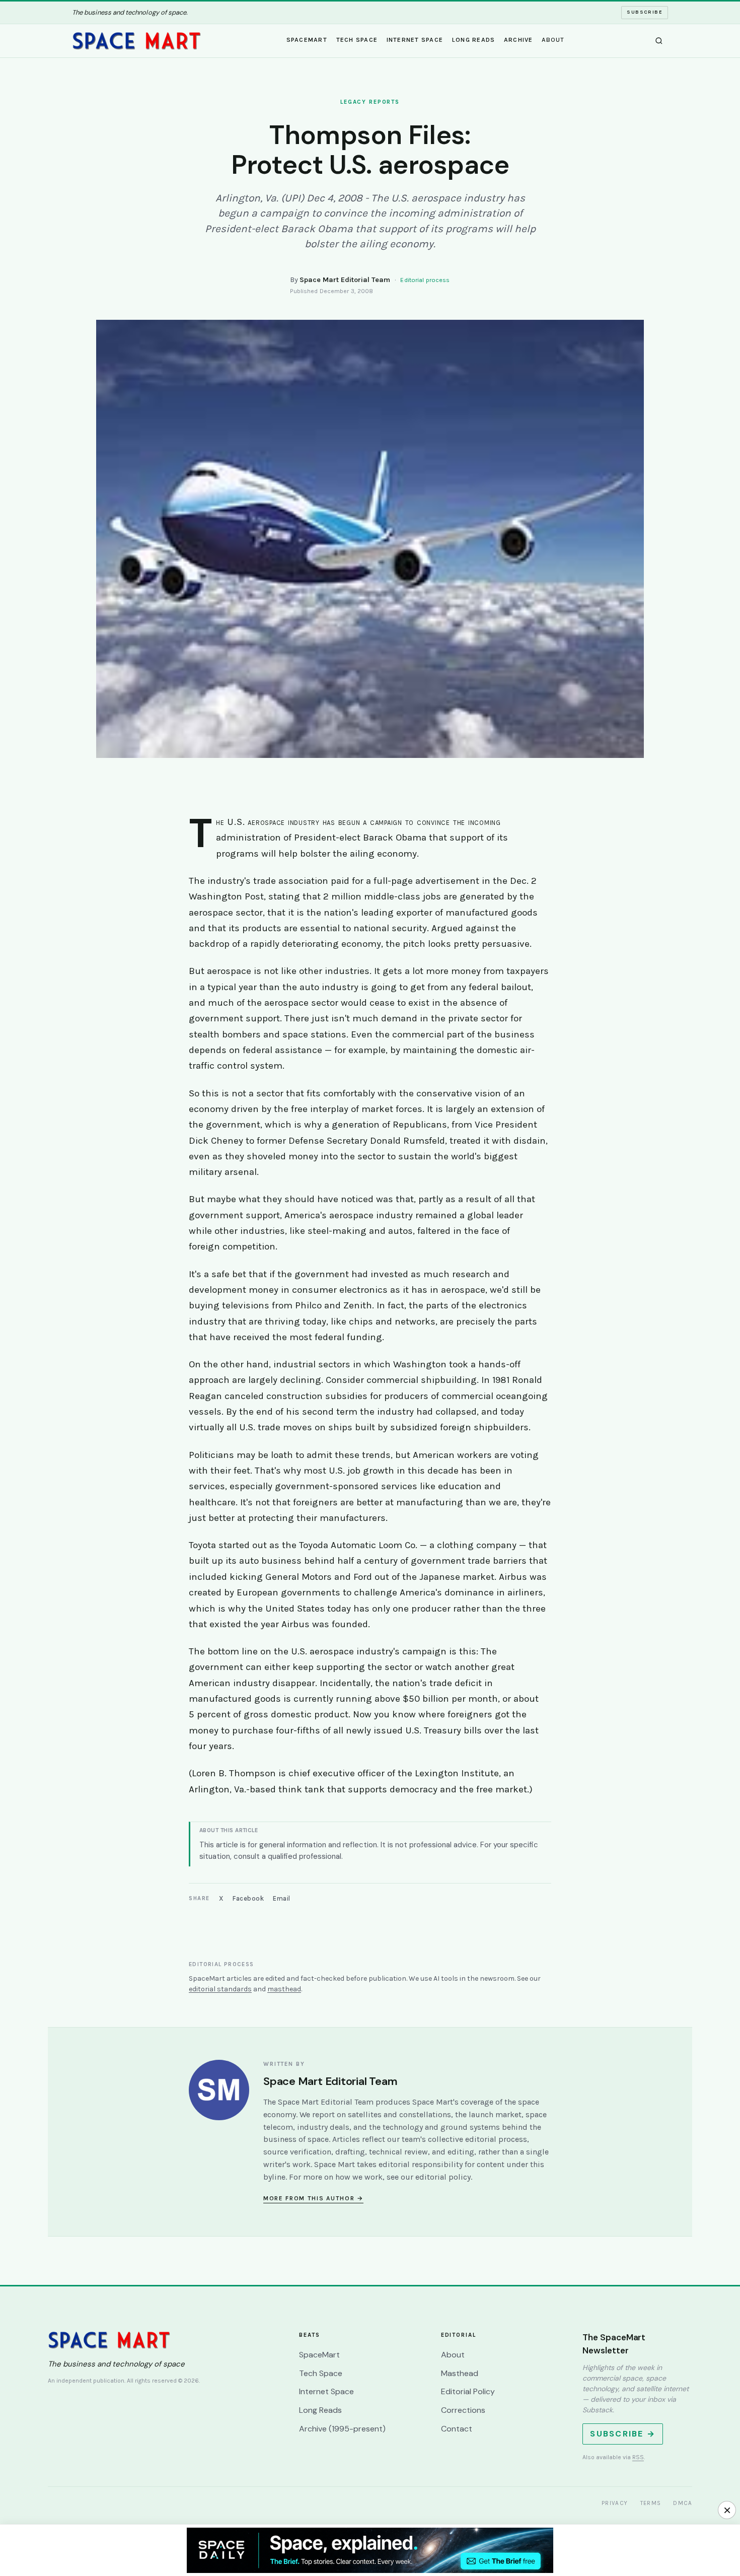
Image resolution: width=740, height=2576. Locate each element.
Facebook (248, 1898)
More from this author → (313, 2198)
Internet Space (415, 40)
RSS (638, 2457)
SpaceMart (307, 40)
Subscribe (645, 12)
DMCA (683, 2503)
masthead (284, 1989)
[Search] (659, 41)
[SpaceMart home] (136, 41)
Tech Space (357, 40)
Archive (519, 40)
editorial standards (220, 1989)
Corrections (463, 2410)
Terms (651, 2503)
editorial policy (443, 2177)
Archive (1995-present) (342, 2429)
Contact (457, 2429)
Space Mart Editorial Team (345, 280)
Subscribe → (623, 2434)
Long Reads (474, 40)
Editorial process (425, 280)
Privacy (615, 2503)
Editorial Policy (468, 2391)
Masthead (460, 2373)
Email (282, 1898)
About (553, 40)
